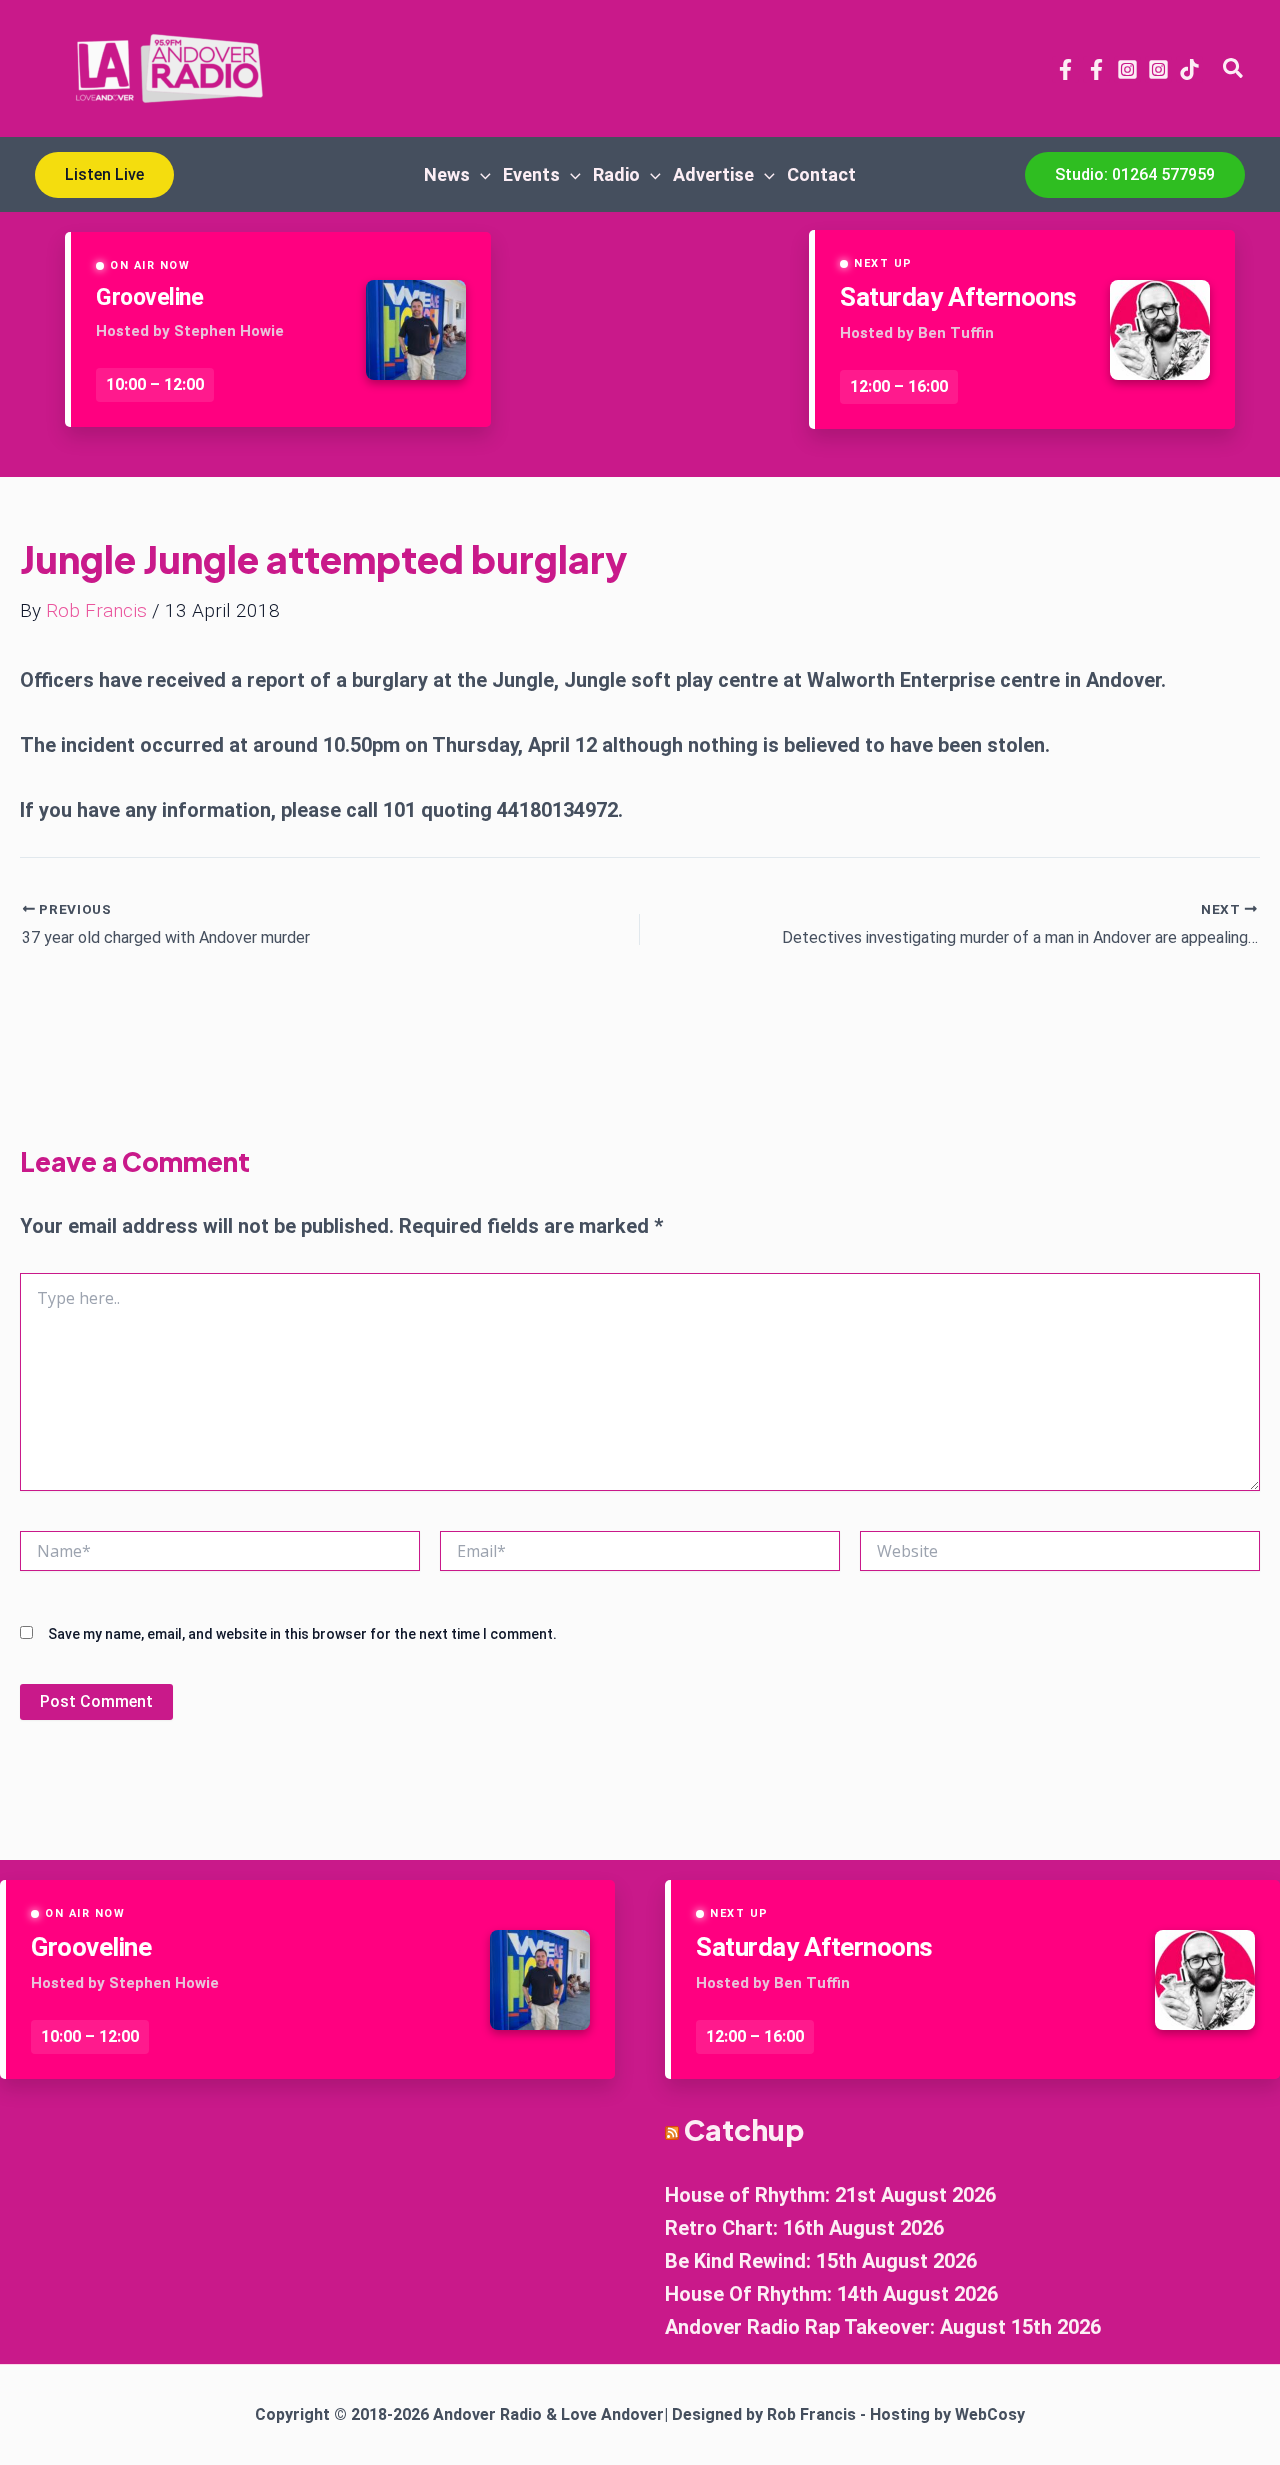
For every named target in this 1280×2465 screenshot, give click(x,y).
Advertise (713, 174)
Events (531, 174)
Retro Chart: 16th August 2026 (804, 2228)
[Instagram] (1127, 69)
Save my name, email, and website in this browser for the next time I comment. (302, 1634)
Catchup (744, 2129)
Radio (616, 174)
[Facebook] (1065, 69)
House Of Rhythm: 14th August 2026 (831, 2294)
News (447, 174)
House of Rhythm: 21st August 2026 (830, 2195)
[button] (1234, 69)
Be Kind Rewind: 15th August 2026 (821, 2261)
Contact (821, 174)
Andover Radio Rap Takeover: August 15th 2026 (883, 2327)
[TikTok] (1189, 69)
